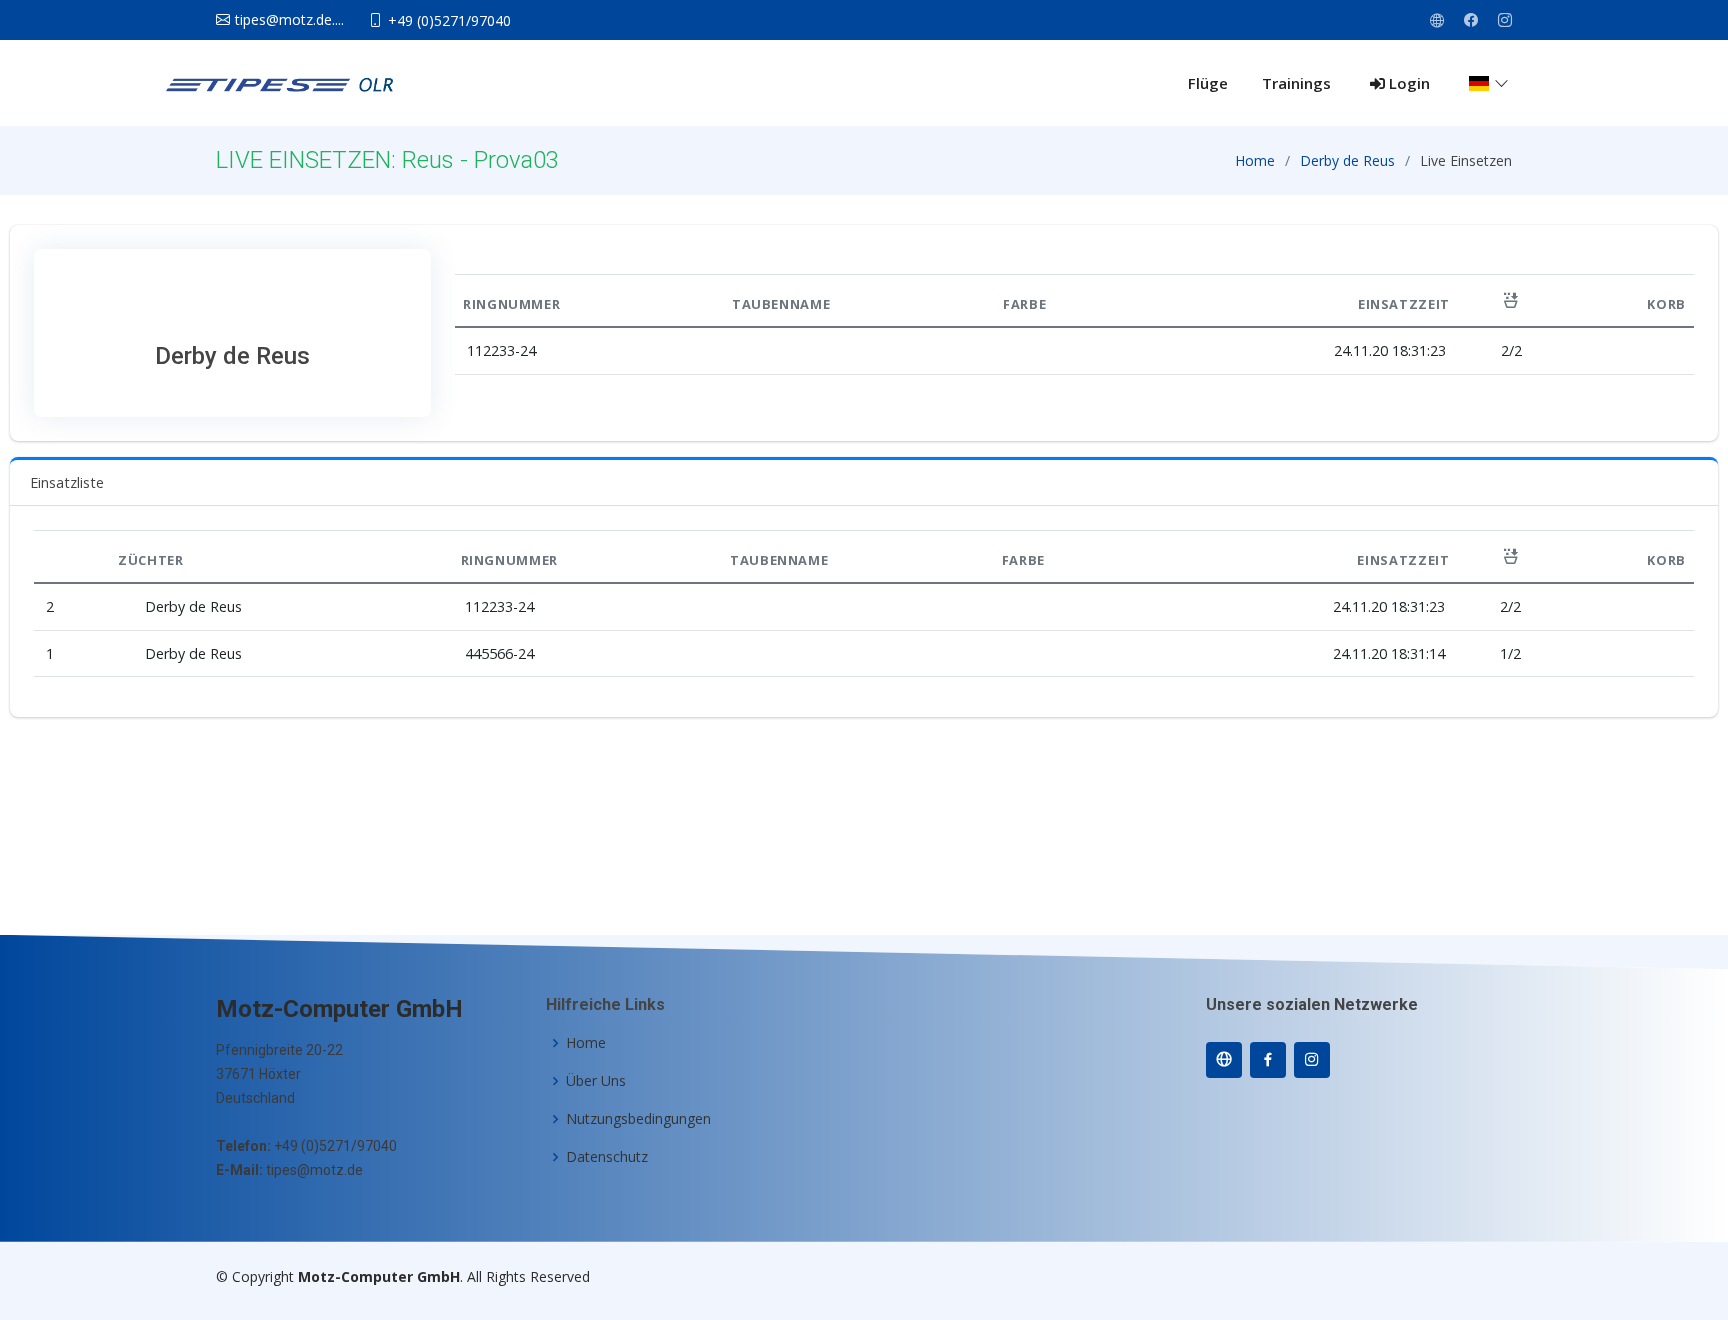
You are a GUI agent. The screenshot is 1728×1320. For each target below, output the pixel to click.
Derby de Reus (1347, 160)
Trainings (1296, 83)
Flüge (1208, 83)
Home (1255, 160)
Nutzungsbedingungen (638, 1119)
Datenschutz (607, 1157)
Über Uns (596, 1081)
